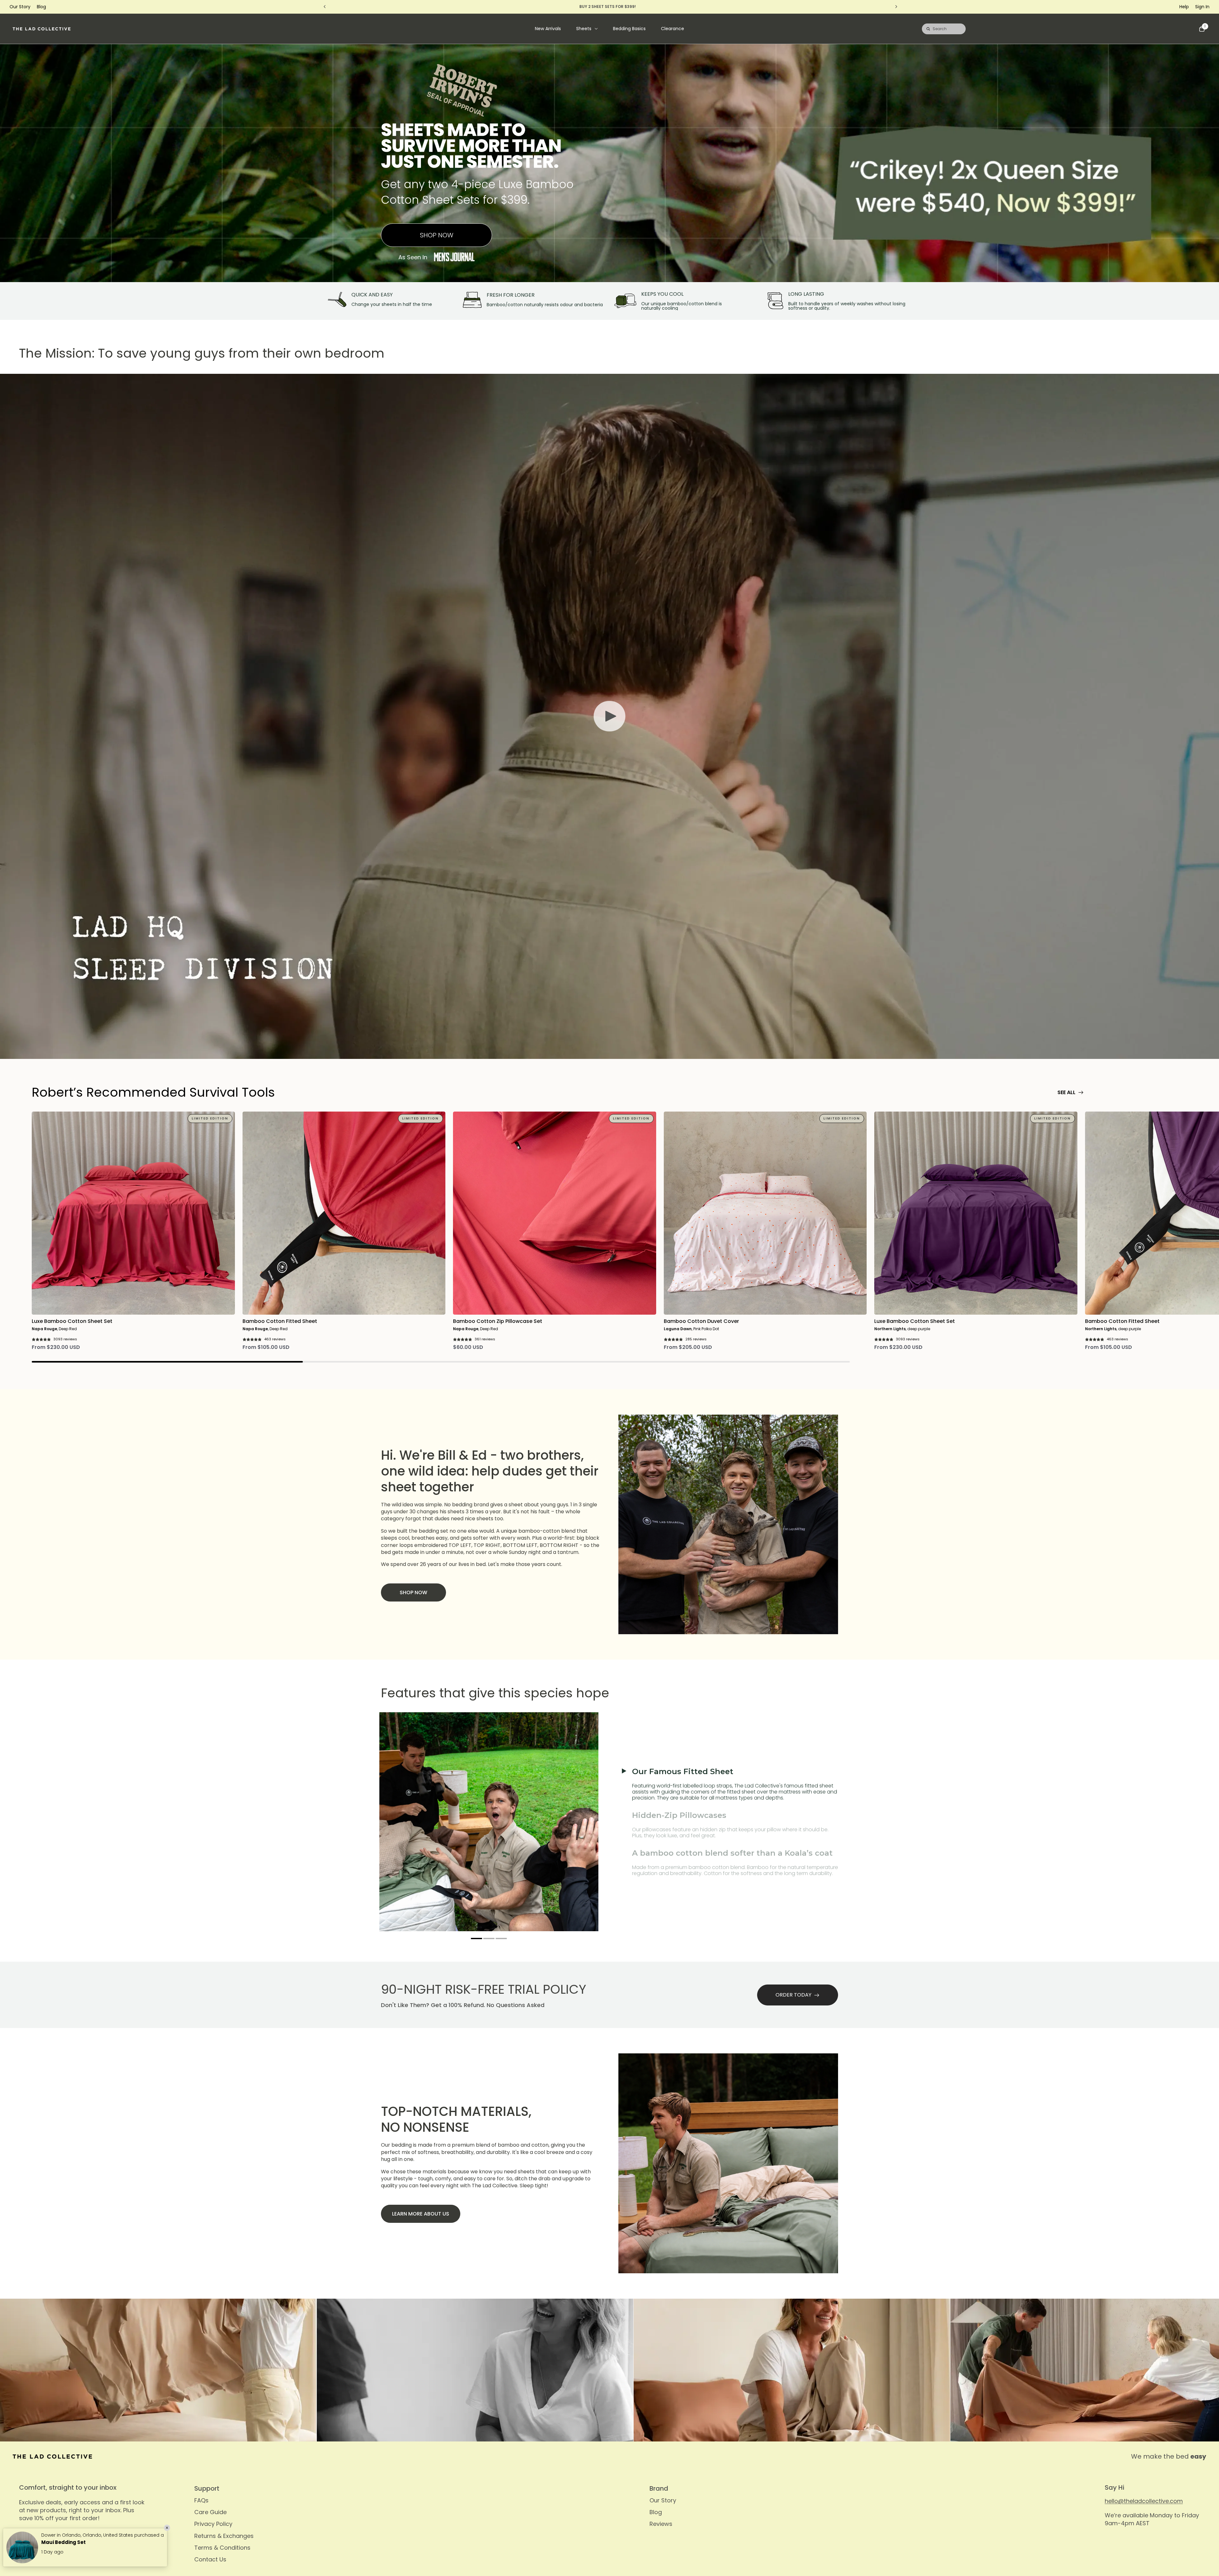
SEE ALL (1066, 1092)
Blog (41, 7)
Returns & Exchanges (224, 2536)
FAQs (201, 2500)
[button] (477, 1939)
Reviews (661, 2524)
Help (1184, 7)
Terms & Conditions (222, 2548)
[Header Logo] (42, 29)
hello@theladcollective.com (1144, 2501)
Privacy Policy (213, 2524)
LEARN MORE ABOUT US (421, 2214)
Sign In (1202, 7)
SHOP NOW (437, 235)
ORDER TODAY (793, 1995)
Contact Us (210, 2559)
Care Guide (210, 2512)
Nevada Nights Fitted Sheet (76, 2542)
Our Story (20, 7)
